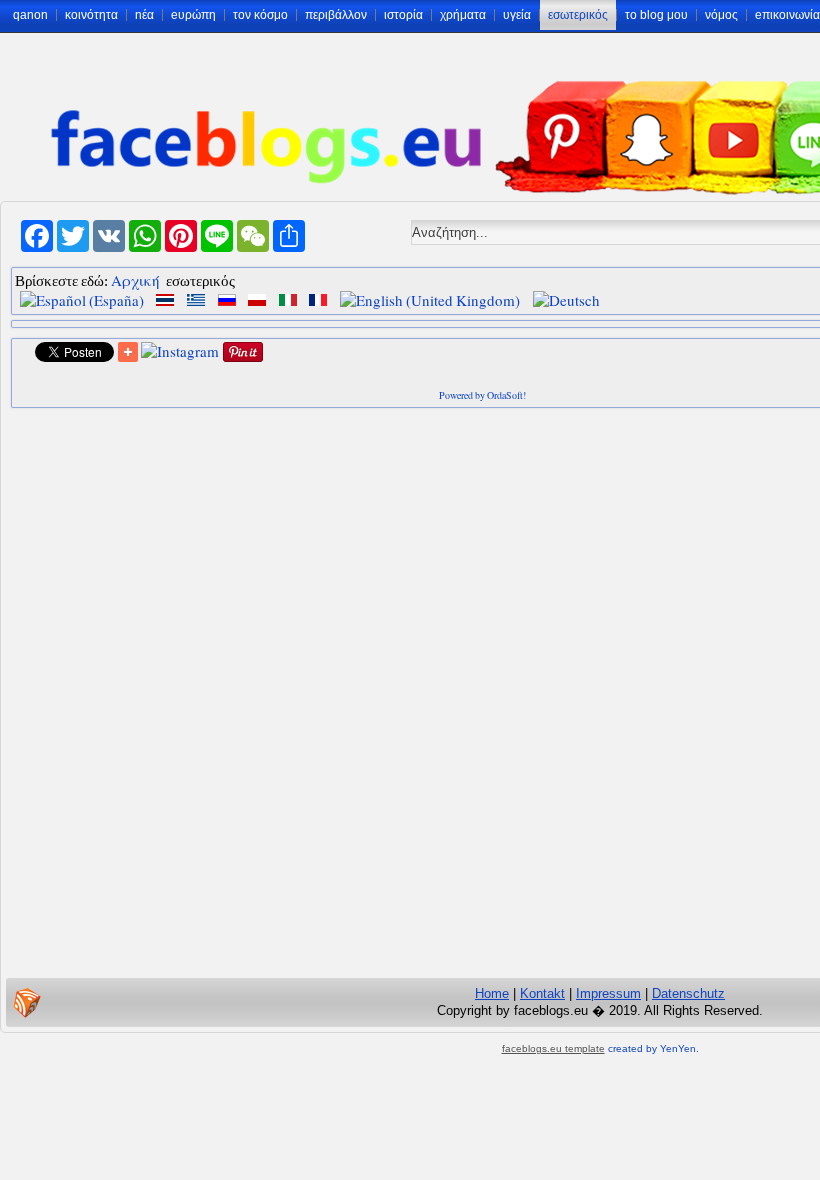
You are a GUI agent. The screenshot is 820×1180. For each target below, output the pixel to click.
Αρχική (135, 280)
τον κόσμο (260, 15)
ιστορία (403, 15)
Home (492, 993)
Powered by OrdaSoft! (482, 395)
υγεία (517, 15)
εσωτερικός (578, 15)
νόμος (721, 15)
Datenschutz (688, 993)
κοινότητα (91, 15)
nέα (144, 15)
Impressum (608, 993)
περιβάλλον (336, 15)
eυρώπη (193, 15)
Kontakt (542, 993)
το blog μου (656, 15)
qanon (30, 15)
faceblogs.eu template (553, 1048)
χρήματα (463, 15)
